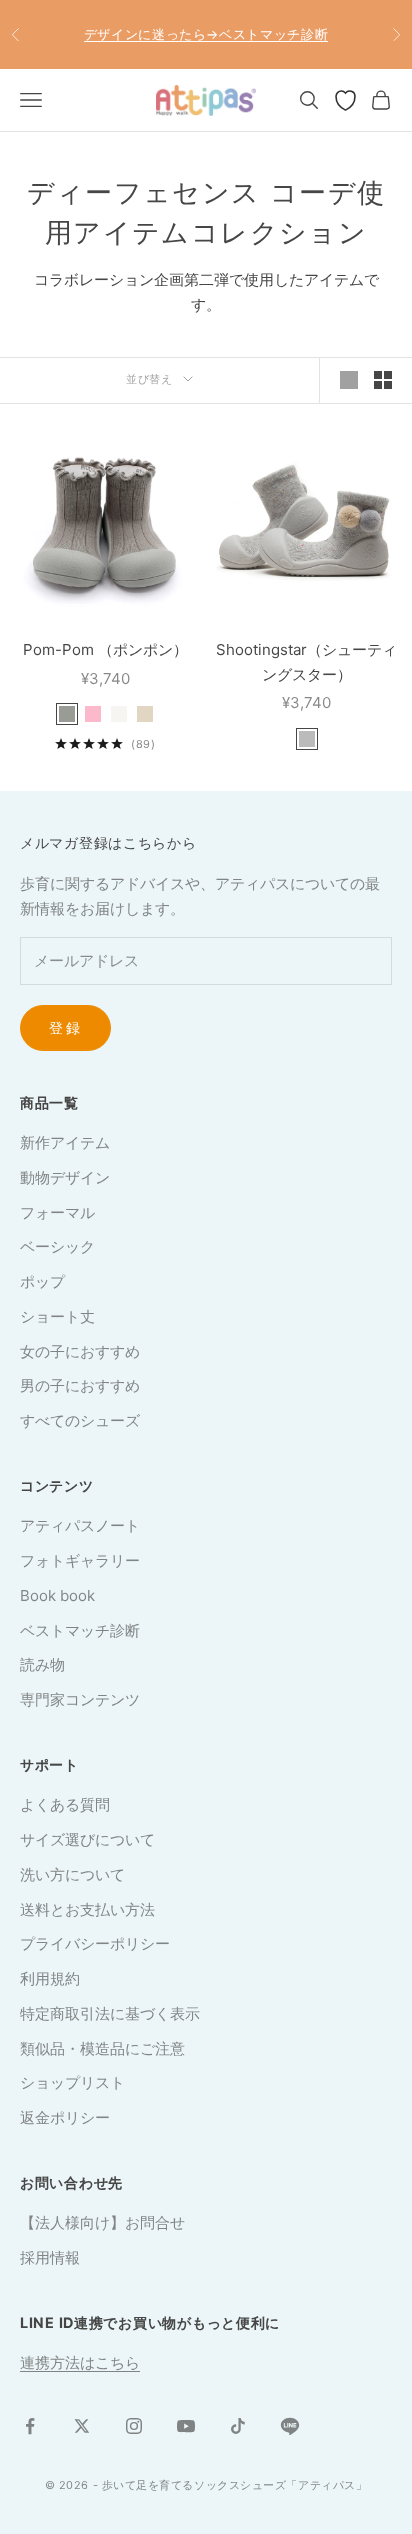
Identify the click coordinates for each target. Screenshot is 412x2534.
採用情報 (50, 2257)
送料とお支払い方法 (87, 1909)
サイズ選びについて (87, 1839)
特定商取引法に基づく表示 (110, 2013)
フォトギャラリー (80, 1560)
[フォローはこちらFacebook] (30, 2426)
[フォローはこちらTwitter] (82, 2426)
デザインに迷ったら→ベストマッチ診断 (206, 34)
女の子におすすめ (80, 1351)
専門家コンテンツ (80, 1699)
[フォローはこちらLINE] (290, 2426)
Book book (57, 1595)
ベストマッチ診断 (80, 1630)
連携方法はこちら (80, 2362)
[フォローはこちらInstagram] (134, 2426)
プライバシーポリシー (95, 1943)
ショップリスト (72, 2082)
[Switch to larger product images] (349, 380)
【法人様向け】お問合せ (102, 2222)
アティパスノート (80, 1525)
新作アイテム (65, 1142)
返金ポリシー (65, 2117)
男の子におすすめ (80, 1385)
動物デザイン (65, 1177)
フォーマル (57, 1212)
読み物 (42, 1664)
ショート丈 (57, 1316)
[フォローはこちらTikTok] (238, 2426)
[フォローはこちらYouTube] (186, 2426)
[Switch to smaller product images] (383, 380)
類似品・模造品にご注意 (102, 2048)
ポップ (42, 1281)
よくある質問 (65, 1804)
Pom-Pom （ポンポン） (105, 649)
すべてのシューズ (80, 1420)
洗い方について (72, 1874)
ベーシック (57, 1246)
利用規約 (50, 1978)
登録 (65, 1027)
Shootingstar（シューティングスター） (306, 662)
